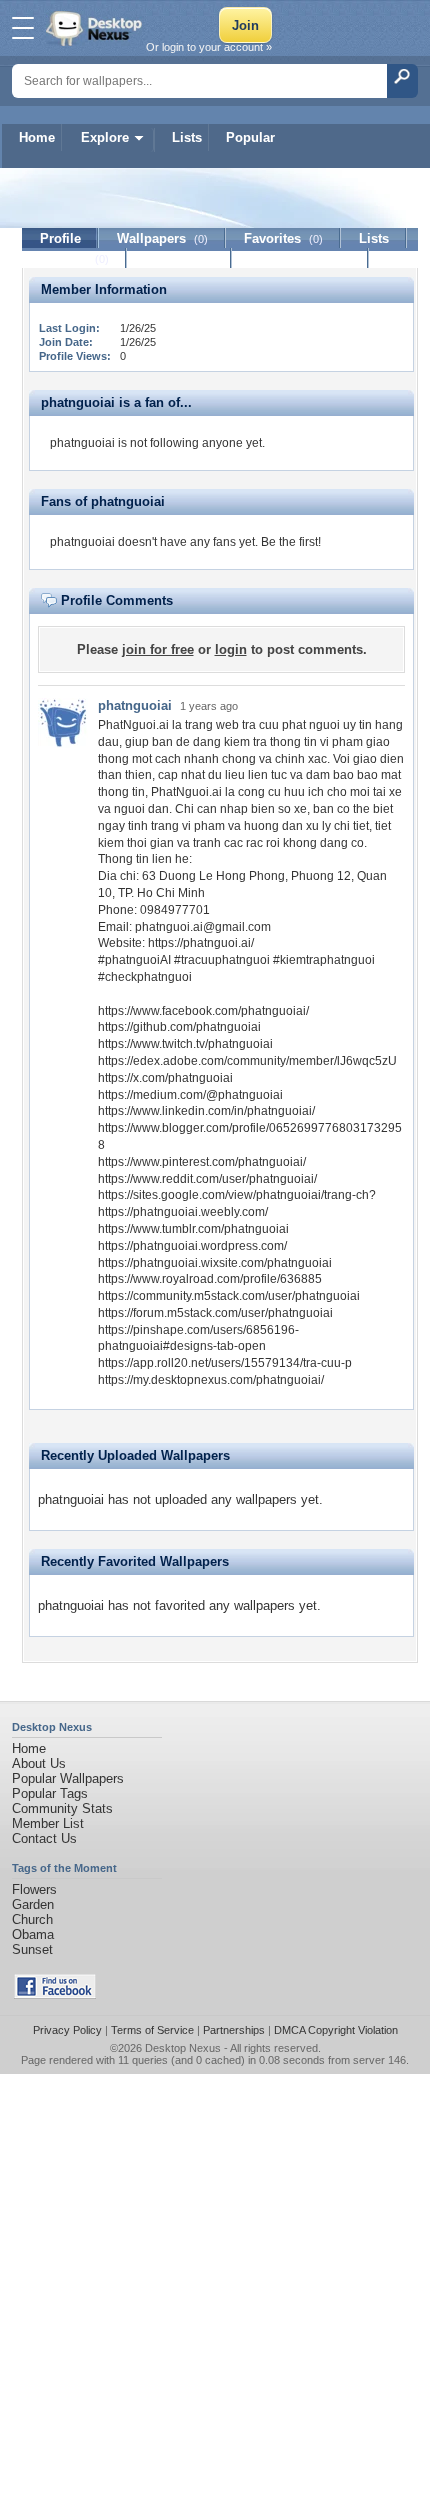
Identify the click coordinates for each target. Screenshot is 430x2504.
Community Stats (62, 1808)
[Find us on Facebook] (55, 1994)
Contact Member (300, 258)
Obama (33, 1934)
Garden (33, 1904)
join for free (158, 649)
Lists (187, 137)
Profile (60, 238)
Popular (250, 137)
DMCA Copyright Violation (336, 2030)
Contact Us (44, 1838)
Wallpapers (162, 238)
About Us (39, 1763)
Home (37, 137)
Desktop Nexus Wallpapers (96, 28)
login (231, 649)
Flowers (34, 1889)
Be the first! (291, 542)
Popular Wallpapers (68, 1778)
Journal (74, 258)
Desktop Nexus (183, 2048)
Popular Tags (50, 1793)
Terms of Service (152, 2030)
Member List (48, 1823)
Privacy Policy (67, 2030)
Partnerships (234, 2030)
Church (32, 1919)
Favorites (283, 238)
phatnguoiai (135, 705)
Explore (105, 137)
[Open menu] (23, 28)
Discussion (179, 258)
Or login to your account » (209, 47)
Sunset (32, 1949)
